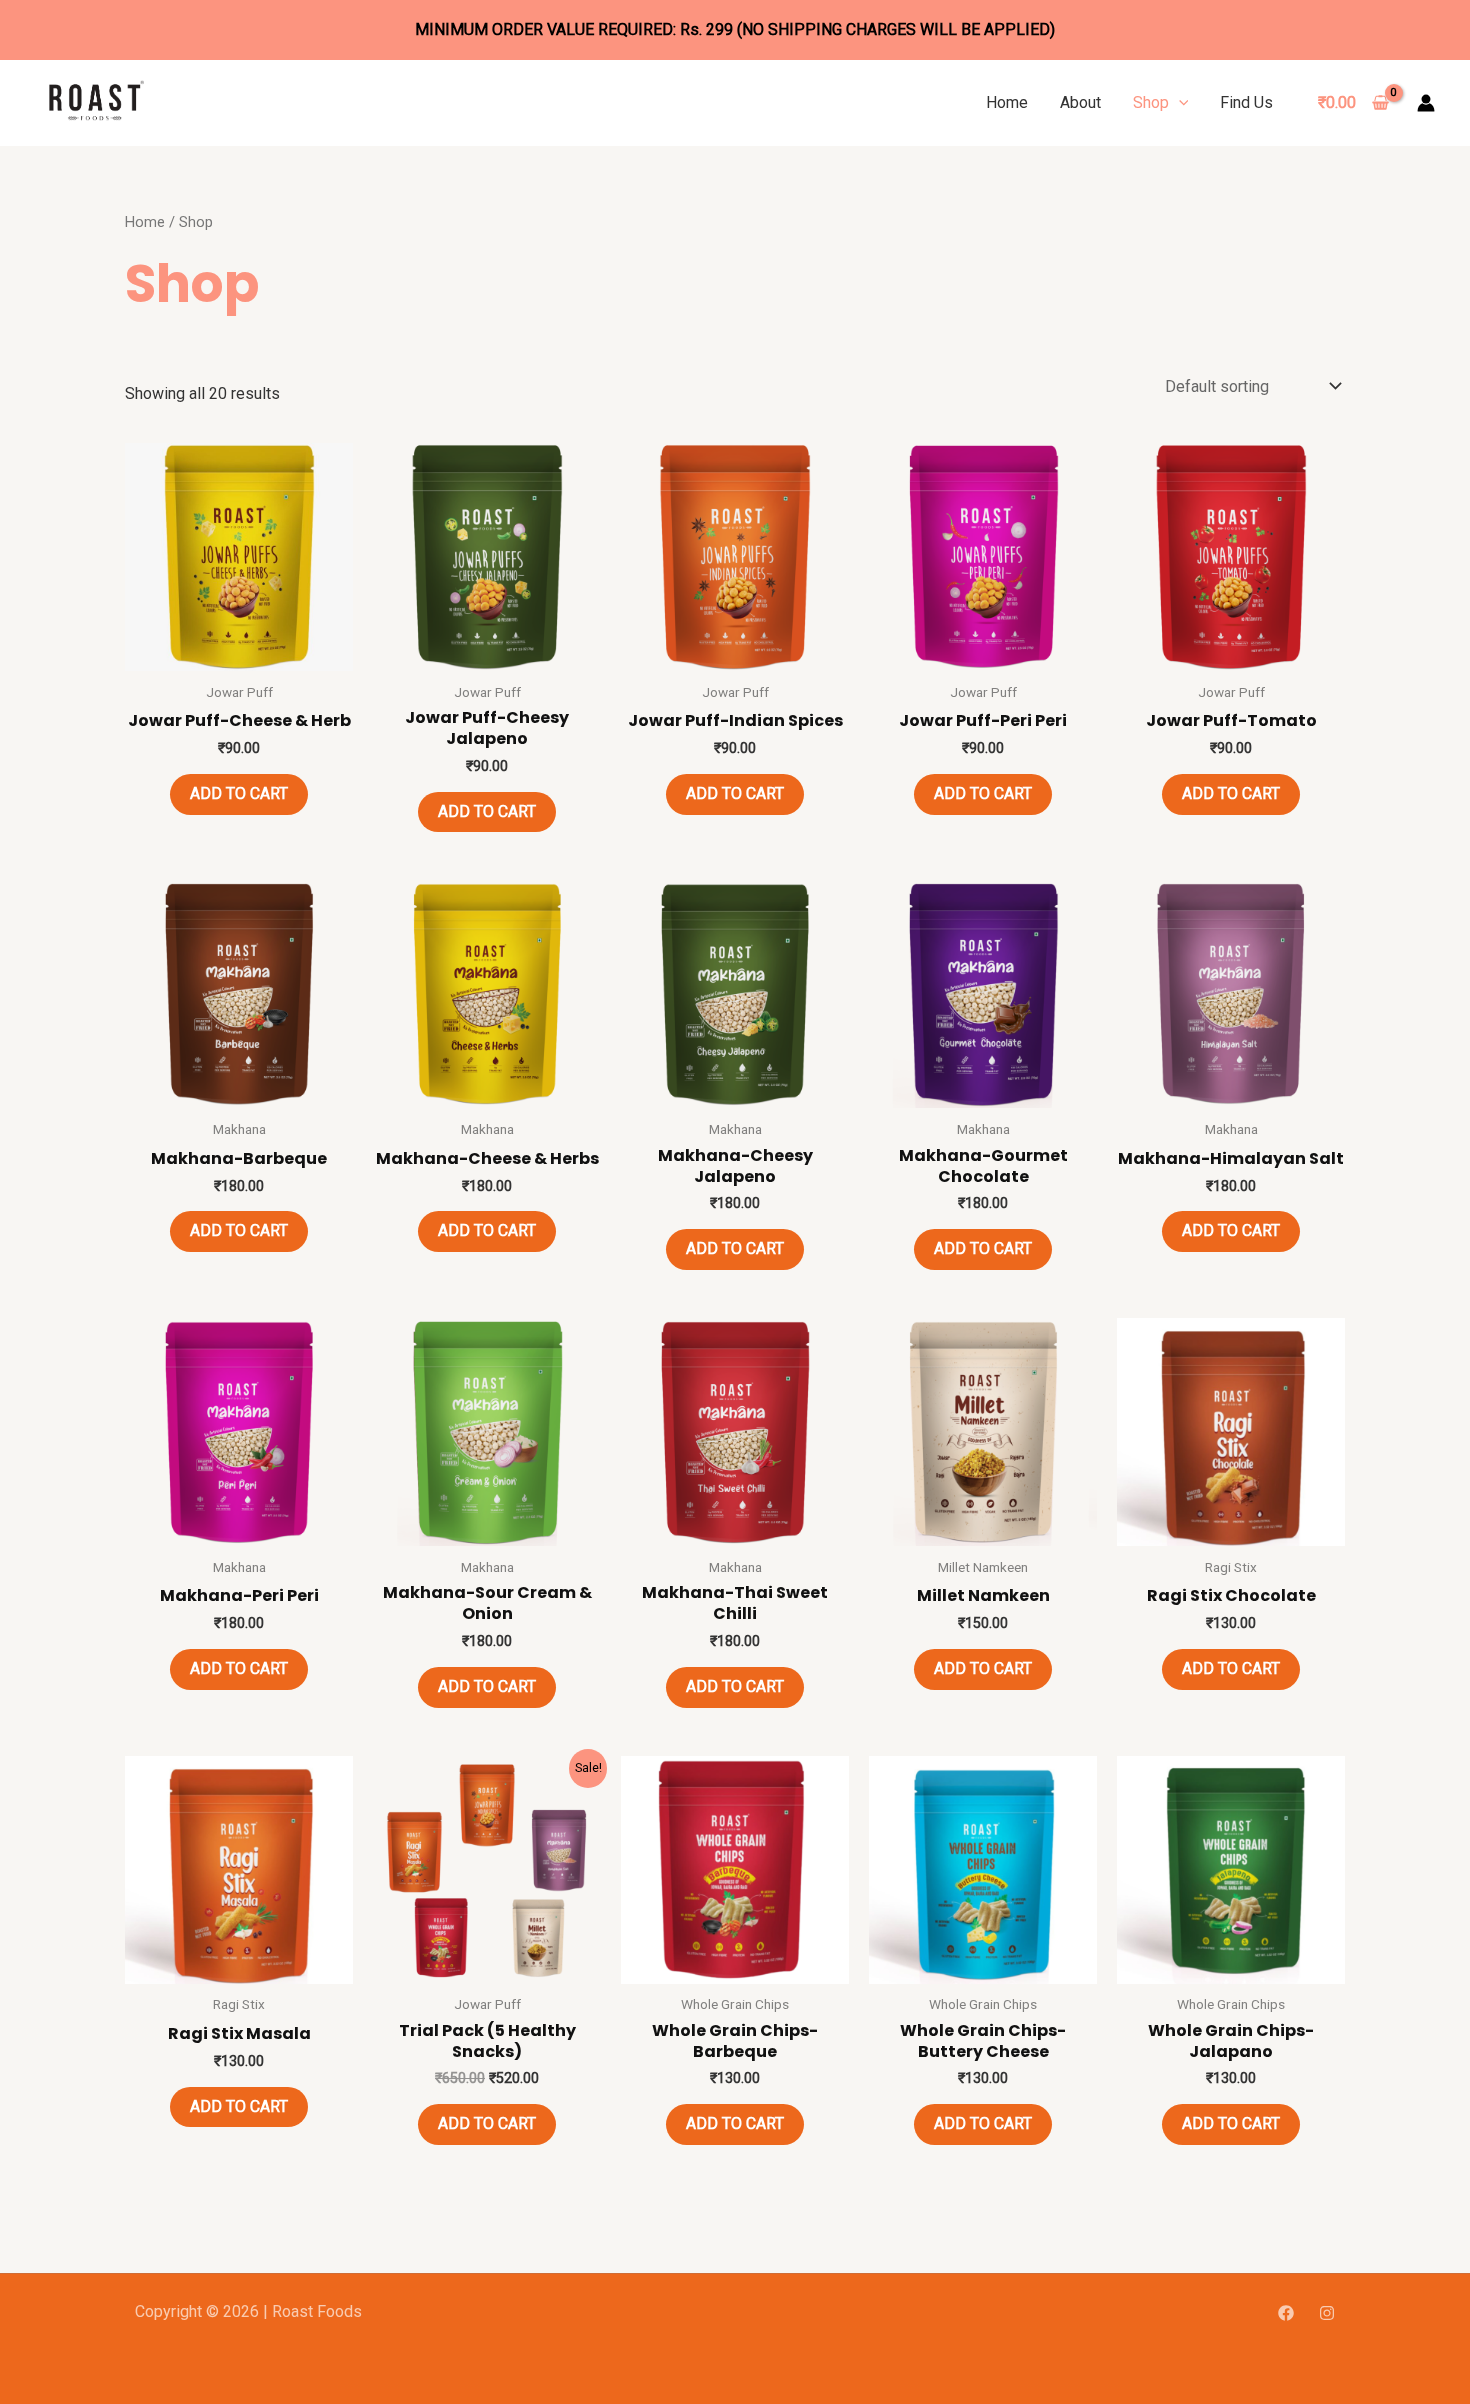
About (1080, 102)
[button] (1179, 102)
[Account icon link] (1426, 103)
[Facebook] (1286, 2313)
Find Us (1246, 102)
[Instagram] (1327, 2313)
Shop (1151, 102)
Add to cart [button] (239, 793)
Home (1007, 102)
